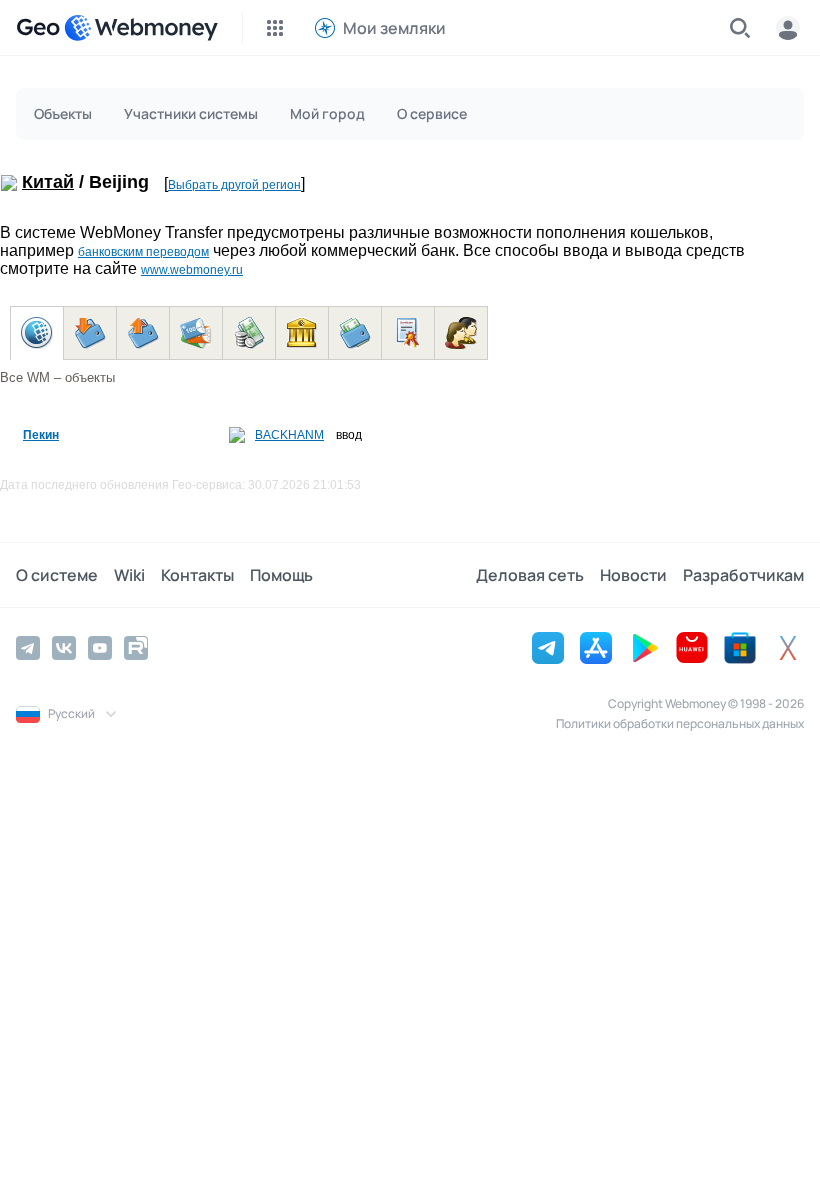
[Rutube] (136, 648)
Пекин (41, 435)
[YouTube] (100, 648)
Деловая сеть (530, 575)
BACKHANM (289, 435)
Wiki (129, 575)
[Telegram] (28, 648)
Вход (788, 28)
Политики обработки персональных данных (680, 723)
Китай (48, 182)
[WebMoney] (141, 28)
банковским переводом (143, 252)
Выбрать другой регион (234, 185)
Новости (633, 575)
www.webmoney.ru (192, 270)
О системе (57, 575)
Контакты (197, 575)
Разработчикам (743, 575)
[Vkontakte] (64, 648)
